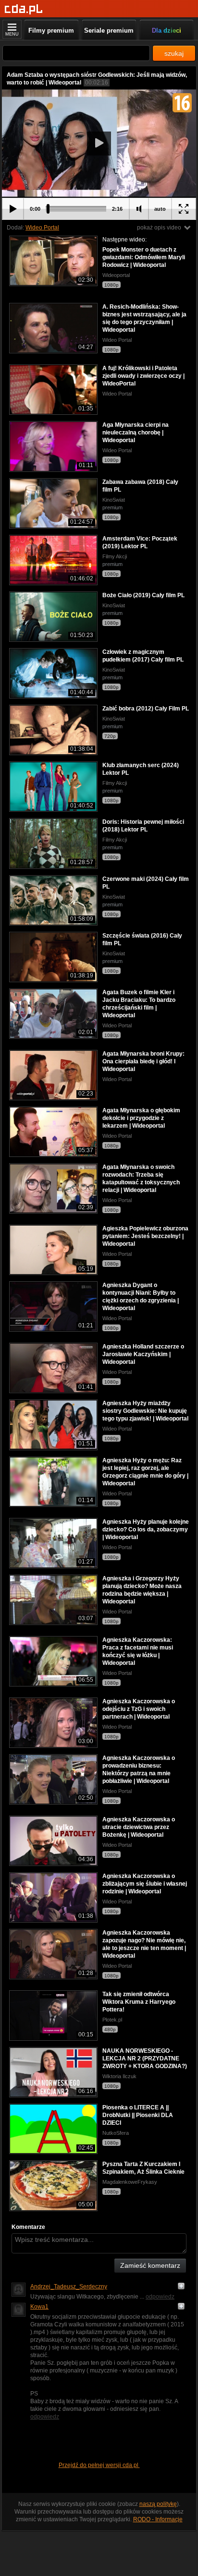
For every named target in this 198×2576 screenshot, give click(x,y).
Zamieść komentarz (150, 2265)
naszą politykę (158, 2504)
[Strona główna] (24, 9)
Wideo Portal (42, 228)
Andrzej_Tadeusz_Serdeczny (69, 2287)
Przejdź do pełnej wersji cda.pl (99, 2465)
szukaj (174, 53)
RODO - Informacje (158, 2519)
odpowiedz (160, 2297)
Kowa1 (39, 2307)
